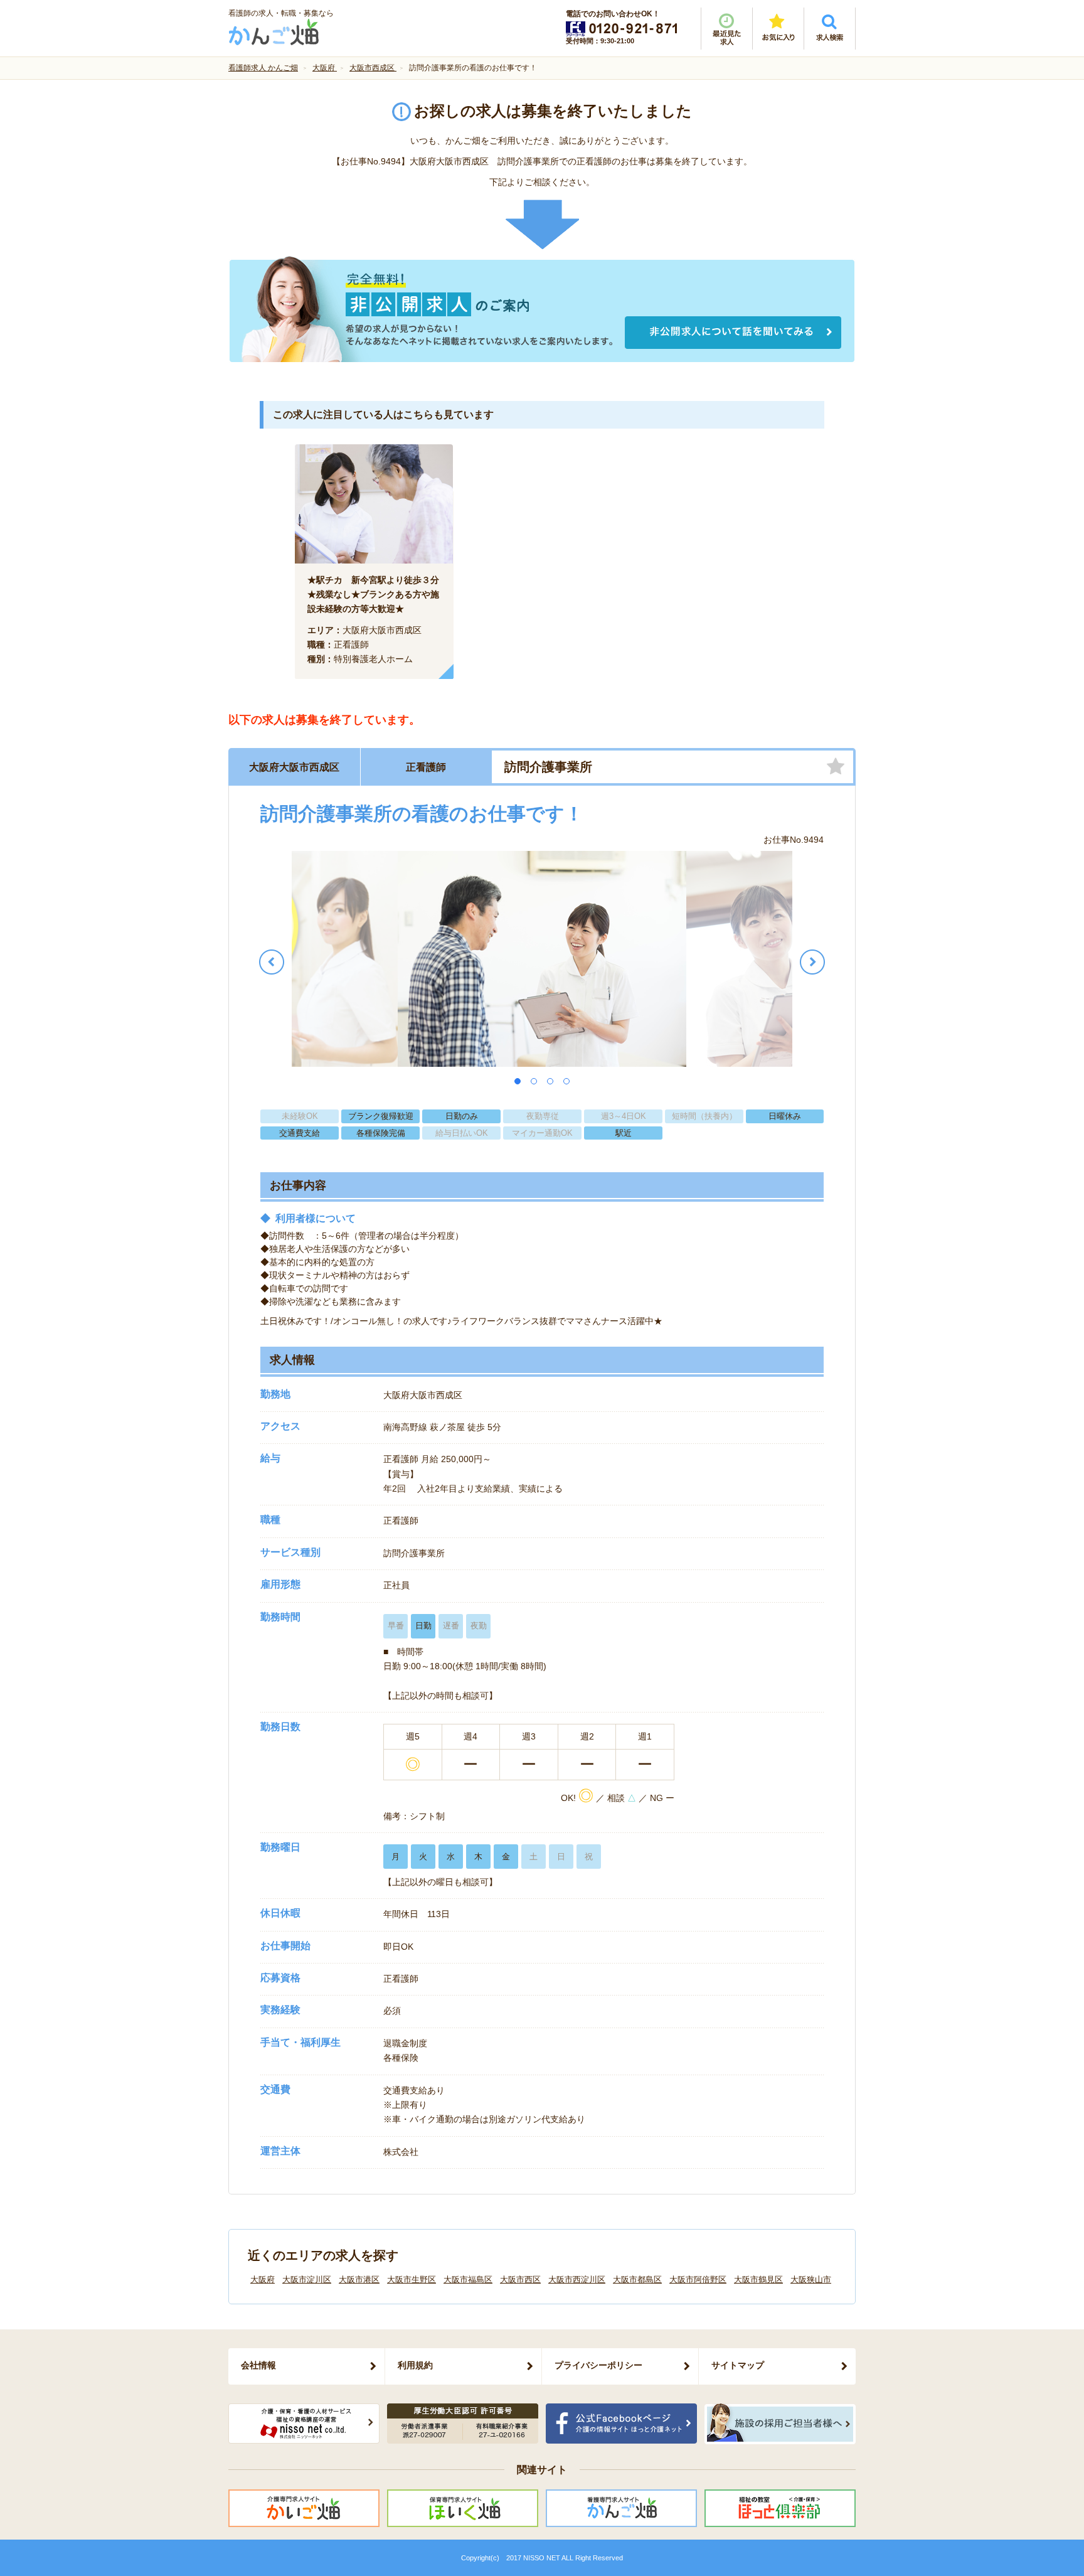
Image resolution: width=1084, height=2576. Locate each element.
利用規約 (415, 2365)
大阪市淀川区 (307, 2279)
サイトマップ (738, 2365)
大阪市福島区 (468, 2279)
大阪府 (263, 2279)
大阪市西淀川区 (577, 2279)
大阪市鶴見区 (758, 2279)
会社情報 (258, 2365)
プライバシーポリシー (598, 2365)
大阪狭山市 (811, 2279)
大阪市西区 (520, 2279)
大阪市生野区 (412, 2279)
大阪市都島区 (637, 2279)
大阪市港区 (359, 2279)
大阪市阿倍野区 (698, 2279)
